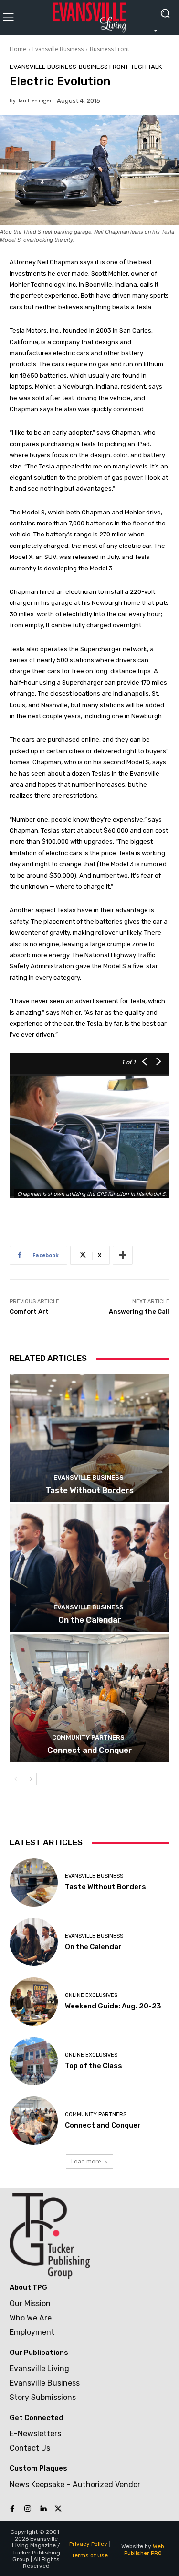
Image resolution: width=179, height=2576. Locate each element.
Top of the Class (94, 2066)
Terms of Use (90, 2555)
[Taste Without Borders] (89, 1438)
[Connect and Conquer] (89, 1698)
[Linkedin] (43, 2509)
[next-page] (31, 1779)
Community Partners (88, 1737)
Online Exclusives (91, 1995)
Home (18, 49)
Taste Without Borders (89, 1490)
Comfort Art (29, 1311)
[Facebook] (12, 2509)
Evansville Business (58, 49)
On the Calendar (90, 1620)
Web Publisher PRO (144, 2550)
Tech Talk (146, 67)
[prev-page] (16, 1779)
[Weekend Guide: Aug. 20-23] (34, 2002)
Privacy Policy (88, 2544)
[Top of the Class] (34, 2061)
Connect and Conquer (90, 1750)
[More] (123, 1255)
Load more (86, 2161)
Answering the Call (139, 1311)
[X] (58, 2509)
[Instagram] (28, 2509)
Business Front (110, 49)
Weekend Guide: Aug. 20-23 (113, 2006)
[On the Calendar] (89, 1568)
